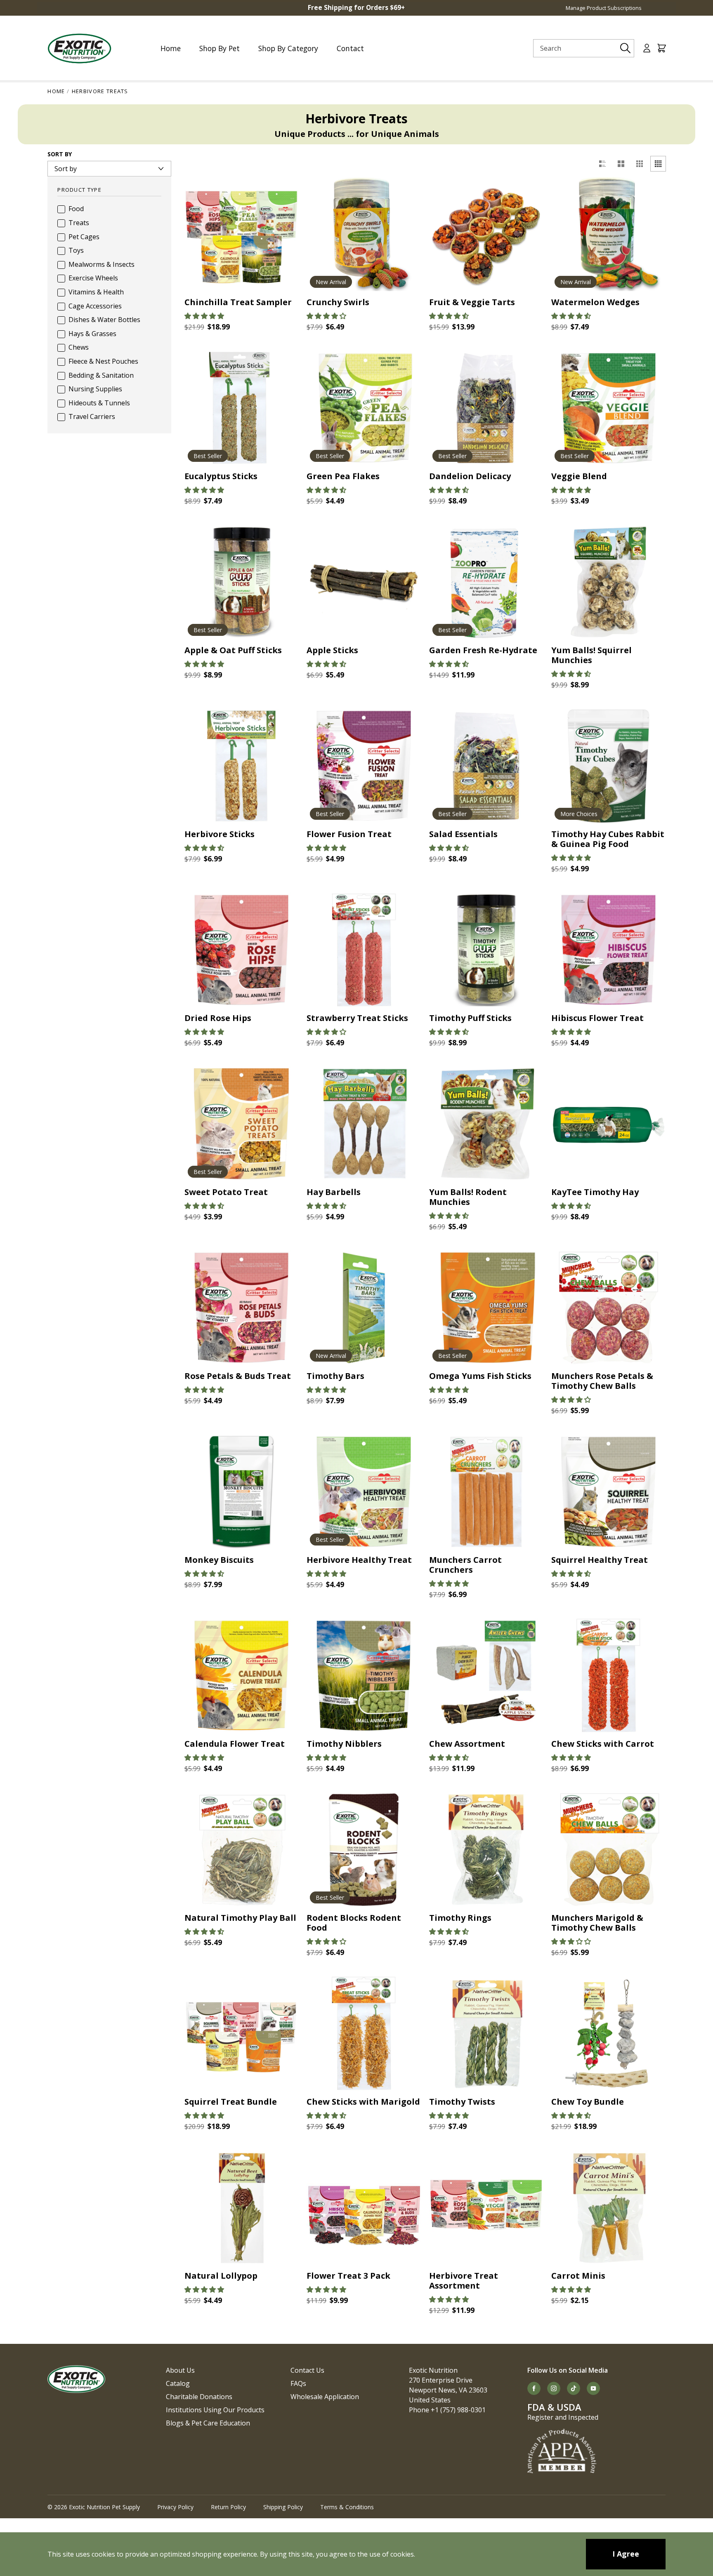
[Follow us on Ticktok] (574, 2388)
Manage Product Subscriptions (604, 8)
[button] (204, 316)
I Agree (626, 2554)
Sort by (60, 154)
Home (56, 91)
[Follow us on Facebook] (534, 2388)
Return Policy (228, 2507)
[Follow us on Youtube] (593, 2388)
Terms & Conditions (347, 2507)
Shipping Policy (283, 2507)
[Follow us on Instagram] (554, 2388)
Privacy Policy (175, 2507)
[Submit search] (626, 48)
